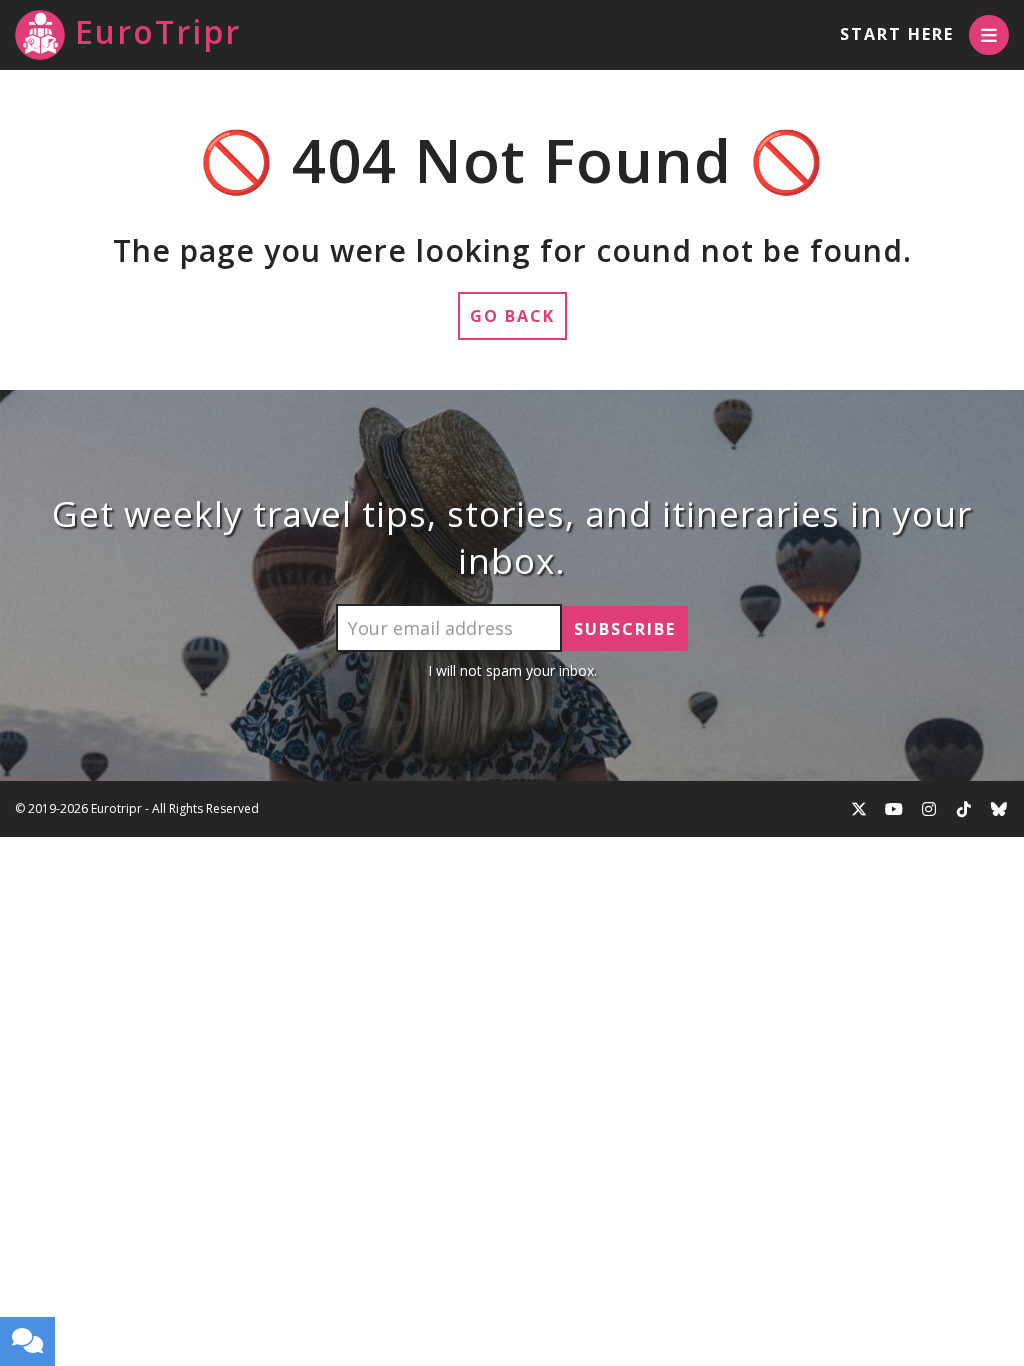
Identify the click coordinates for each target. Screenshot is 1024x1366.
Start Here (897, 34)
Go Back (512, 316)
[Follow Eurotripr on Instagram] (929, 809)
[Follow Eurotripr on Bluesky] (999, 809)
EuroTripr (158, 31)
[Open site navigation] (989, 35)
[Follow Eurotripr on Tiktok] (964, 809)
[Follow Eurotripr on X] (859, 809)
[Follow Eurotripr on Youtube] (894, 809)
